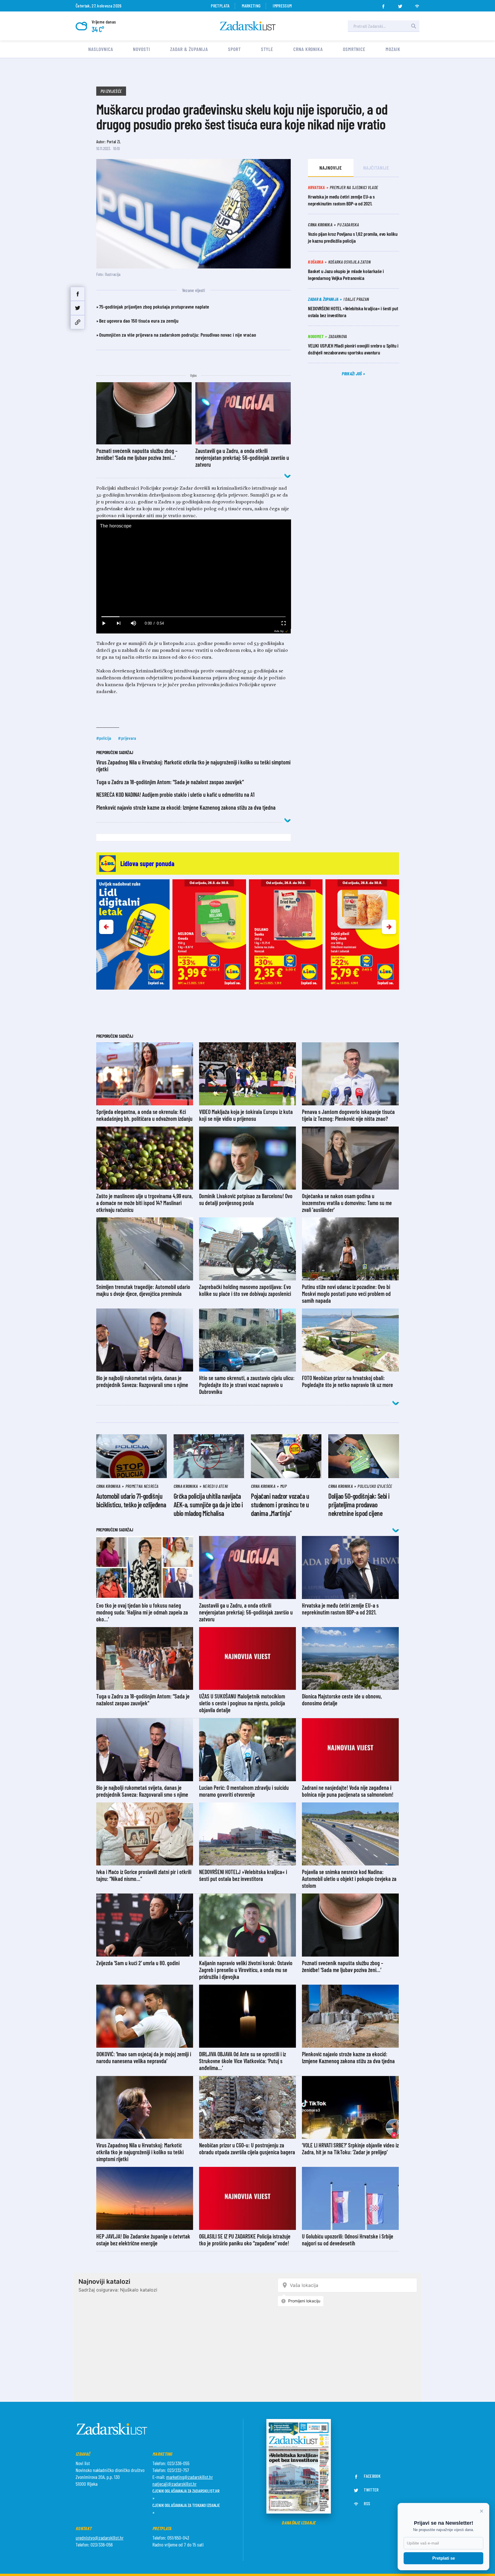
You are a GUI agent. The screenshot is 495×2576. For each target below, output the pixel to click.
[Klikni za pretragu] (414, 26)
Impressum (282, 6)
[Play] (104, 623)
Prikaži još (352, 373)
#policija (104, 738)
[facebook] (383, 5)
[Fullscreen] (283, 623)
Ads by (279, 631)
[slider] (194, 617)
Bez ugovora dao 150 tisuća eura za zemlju (139, 321)
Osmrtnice (354, 49)
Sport (234, 49)
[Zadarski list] (248, 26)
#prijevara (127, 738)
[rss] (417, 5)
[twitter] (400, 5)
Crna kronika (308, 49)
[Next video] (119, 623)
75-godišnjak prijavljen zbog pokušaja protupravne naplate (154, 307)
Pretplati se (444, 2558)
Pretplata (220, 6)
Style (267, 49)
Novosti (141, 49)
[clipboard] (78, 322)
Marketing (251, 6)
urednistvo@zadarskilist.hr (100, 2538)
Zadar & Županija (189, 49)
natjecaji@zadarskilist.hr (174, 2484)
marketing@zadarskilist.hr (189, 2477)
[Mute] (133, 623)
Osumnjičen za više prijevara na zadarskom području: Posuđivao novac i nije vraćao (178, 335)
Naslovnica (101, 49)
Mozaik (393, 49)
